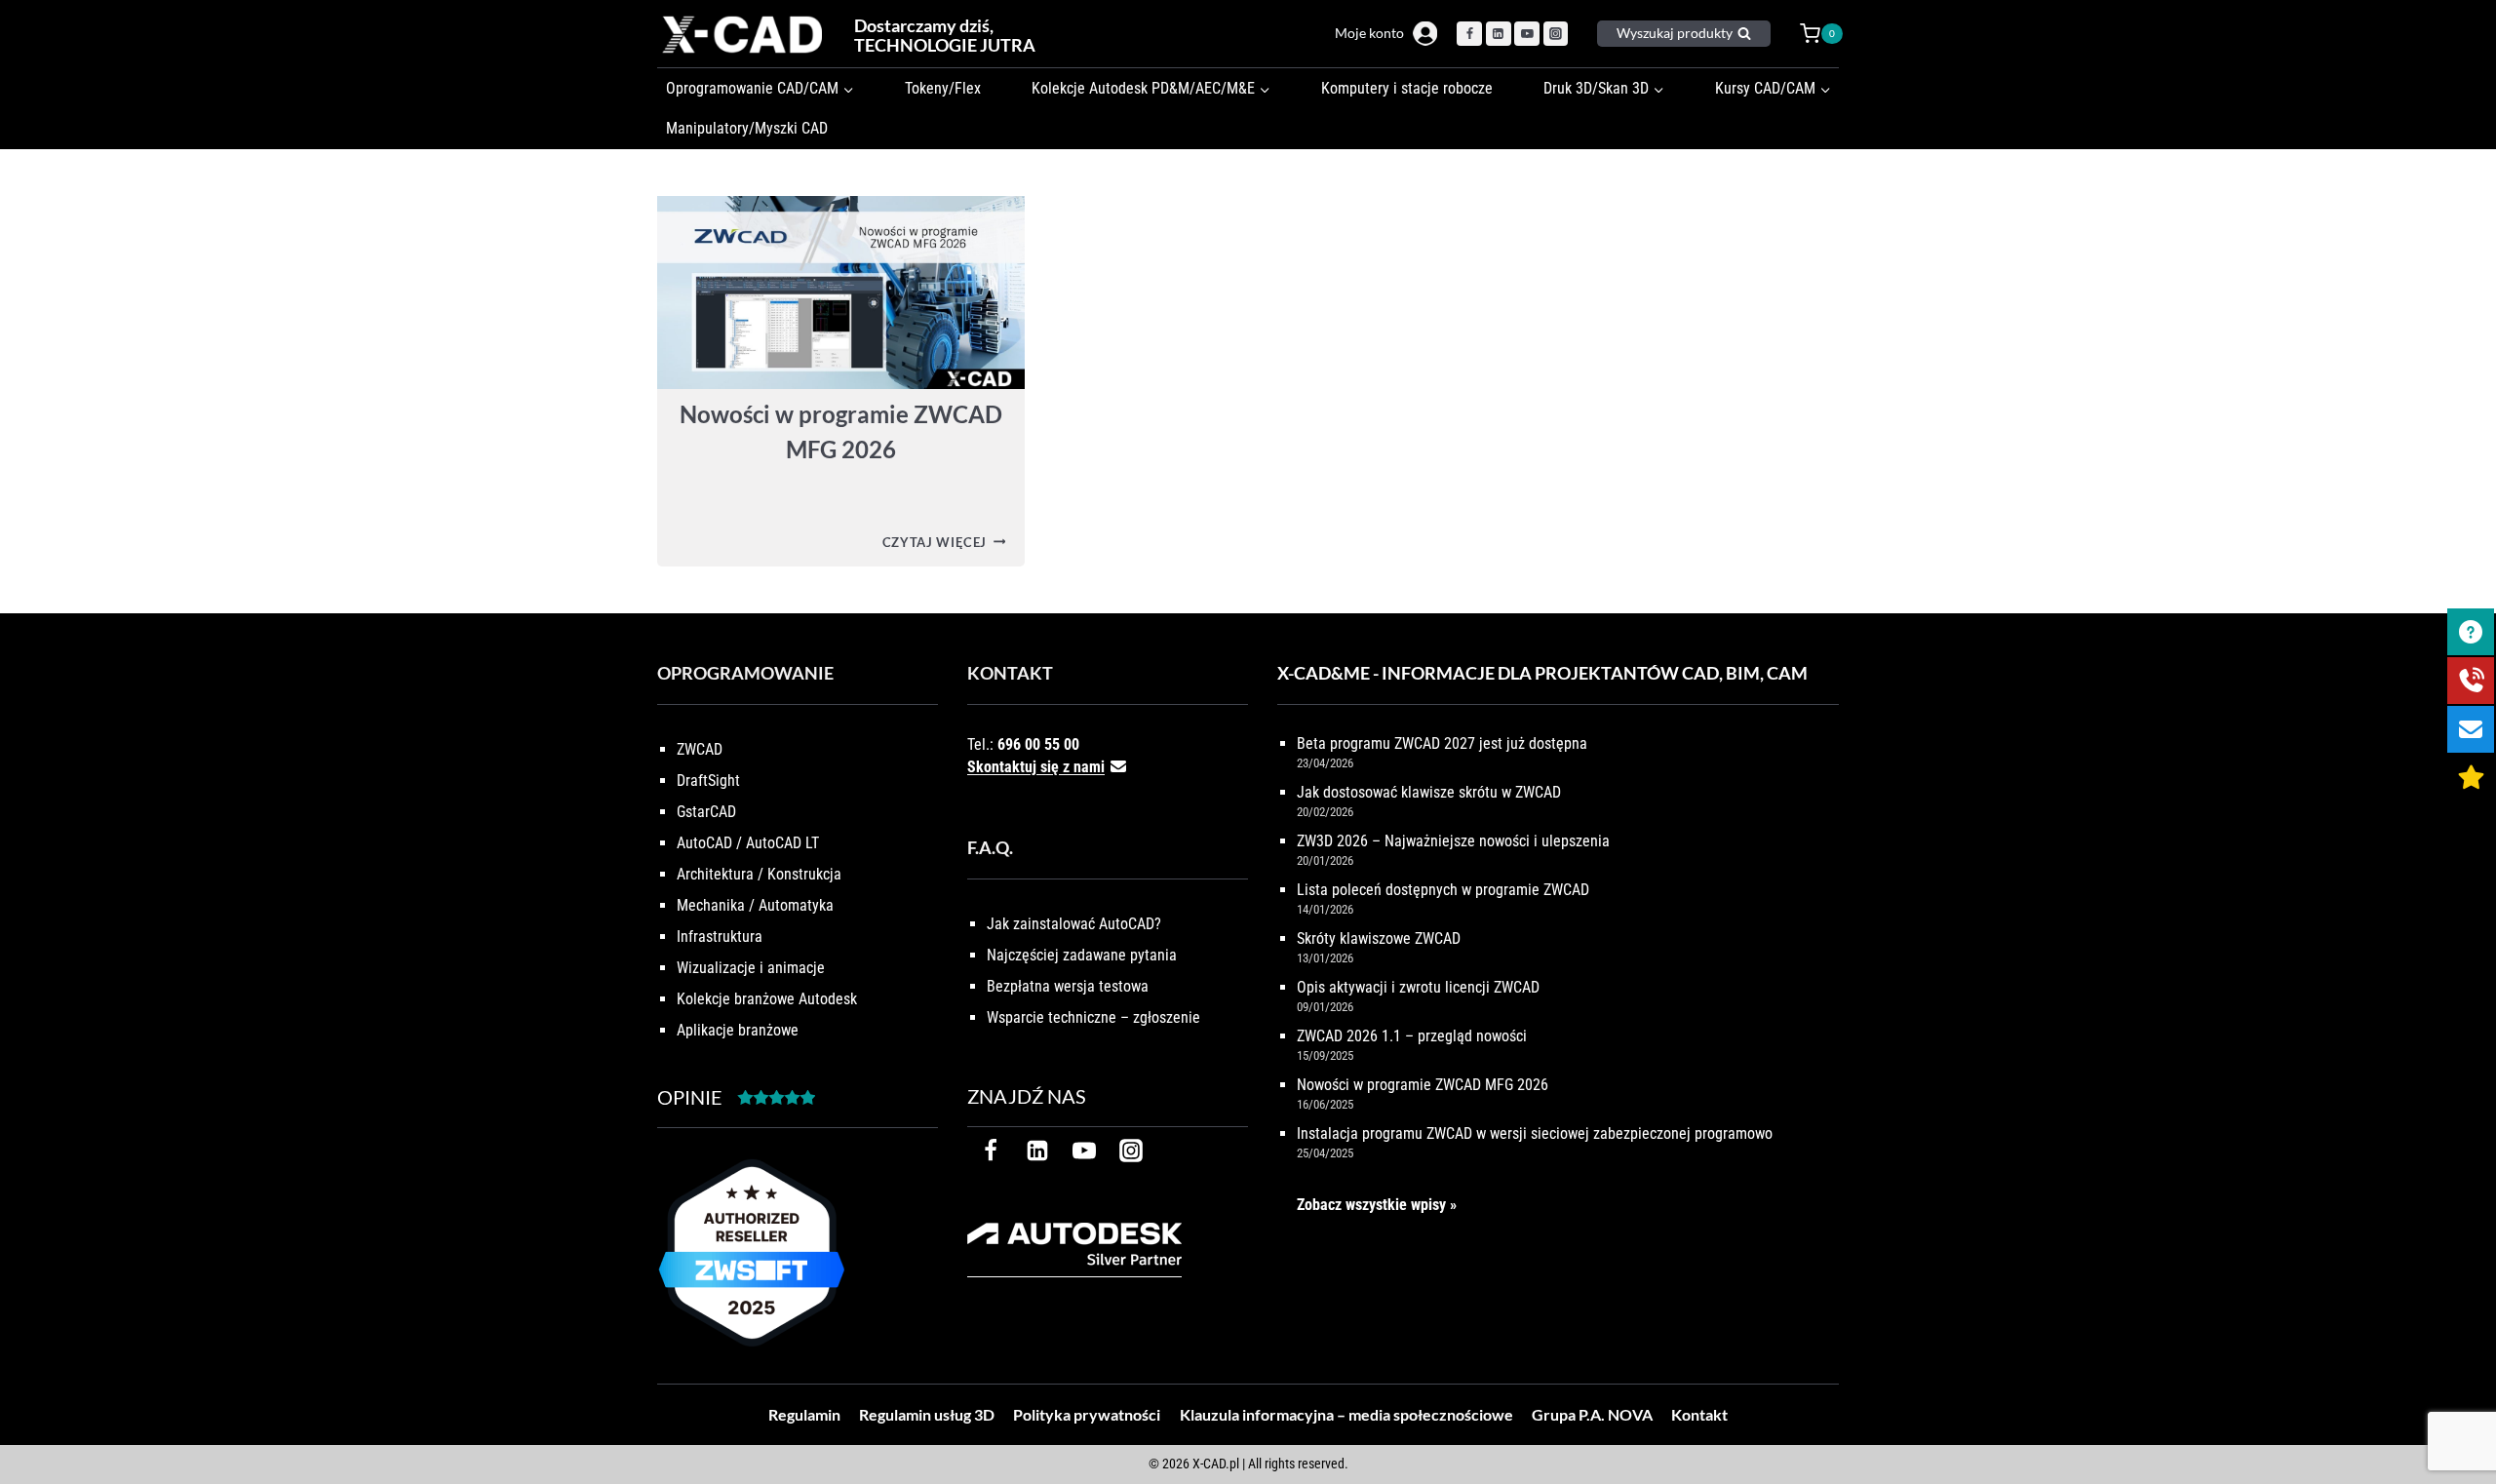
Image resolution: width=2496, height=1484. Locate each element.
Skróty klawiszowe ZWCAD (1379, 938)
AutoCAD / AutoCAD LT (748, 843)
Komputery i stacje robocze (1407, 88)
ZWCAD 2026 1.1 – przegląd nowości (1412, 1036)
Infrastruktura (720, 937)
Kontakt (1699, 1414)
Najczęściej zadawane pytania (1082, 955)
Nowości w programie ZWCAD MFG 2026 (1423, 1085)
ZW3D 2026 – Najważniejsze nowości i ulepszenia (1453, 841)
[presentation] (841, 293)
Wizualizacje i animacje (751, 968)
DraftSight (708, 781)
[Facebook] (1469, 34)
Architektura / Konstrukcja (759, 874)
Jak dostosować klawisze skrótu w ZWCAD (1429, 792)
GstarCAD (706, 812)
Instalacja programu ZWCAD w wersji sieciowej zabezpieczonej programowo (1535, 1133)
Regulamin (804, 1414)
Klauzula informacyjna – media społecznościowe (1346, 1414)
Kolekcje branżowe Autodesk (767, 999)
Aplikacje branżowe (738, 1030)
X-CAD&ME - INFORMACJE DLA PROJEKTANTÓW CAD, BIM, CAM (1542, 673)
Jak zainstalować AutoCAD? (1074, 924)
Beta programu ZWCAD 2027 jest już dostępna (1442, 743)
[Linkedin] (1499, 34)
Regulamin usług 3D (927, 1414)
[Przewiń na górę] (2459, 1408)
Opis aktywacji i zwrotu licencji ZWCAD (1418, 987)
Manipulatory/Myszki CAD (747, 128)
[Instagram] (1556, 34)
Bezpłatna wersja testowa (1068, 986)
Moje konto (1369, 33)
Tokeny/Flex (943, 88)
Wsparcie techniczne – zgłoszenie (1093, 1017)
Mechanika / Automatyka (755, 905)
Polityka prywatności (1087, 1414)
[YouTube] (1527, 34)
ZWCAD (700, 749)
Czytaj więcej (944, 542)
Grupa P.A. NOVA (1592, 1414)
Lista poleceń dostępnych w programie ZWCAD (1443, 890)
